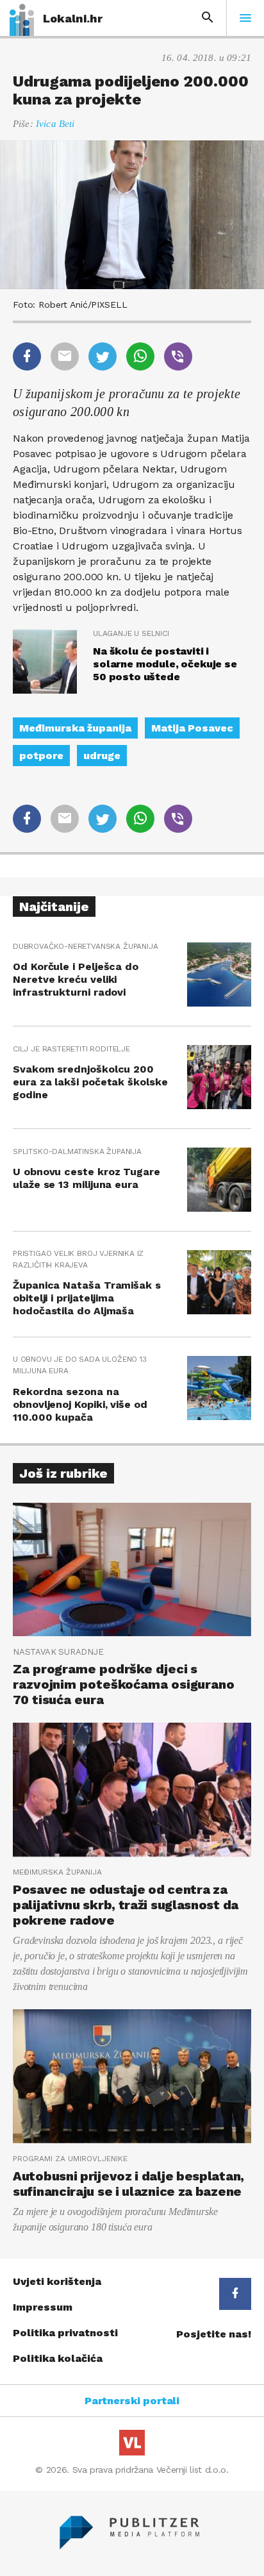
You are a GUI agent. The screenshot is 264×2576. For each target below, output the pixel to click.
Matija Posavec (192, 728)
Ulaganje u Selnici (131, 633)
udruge (102, 756)
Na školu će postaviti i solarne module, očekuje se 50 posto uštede (165, 664)
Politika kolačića (58, 2358)
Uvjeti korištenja (57, 2281)
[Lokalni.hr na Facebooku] (235, 2294)
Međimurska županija (75, 728)
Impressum (43, 2307)
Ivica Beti (55, 124)
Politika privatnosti (65, 2333)
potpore (41, 756)
